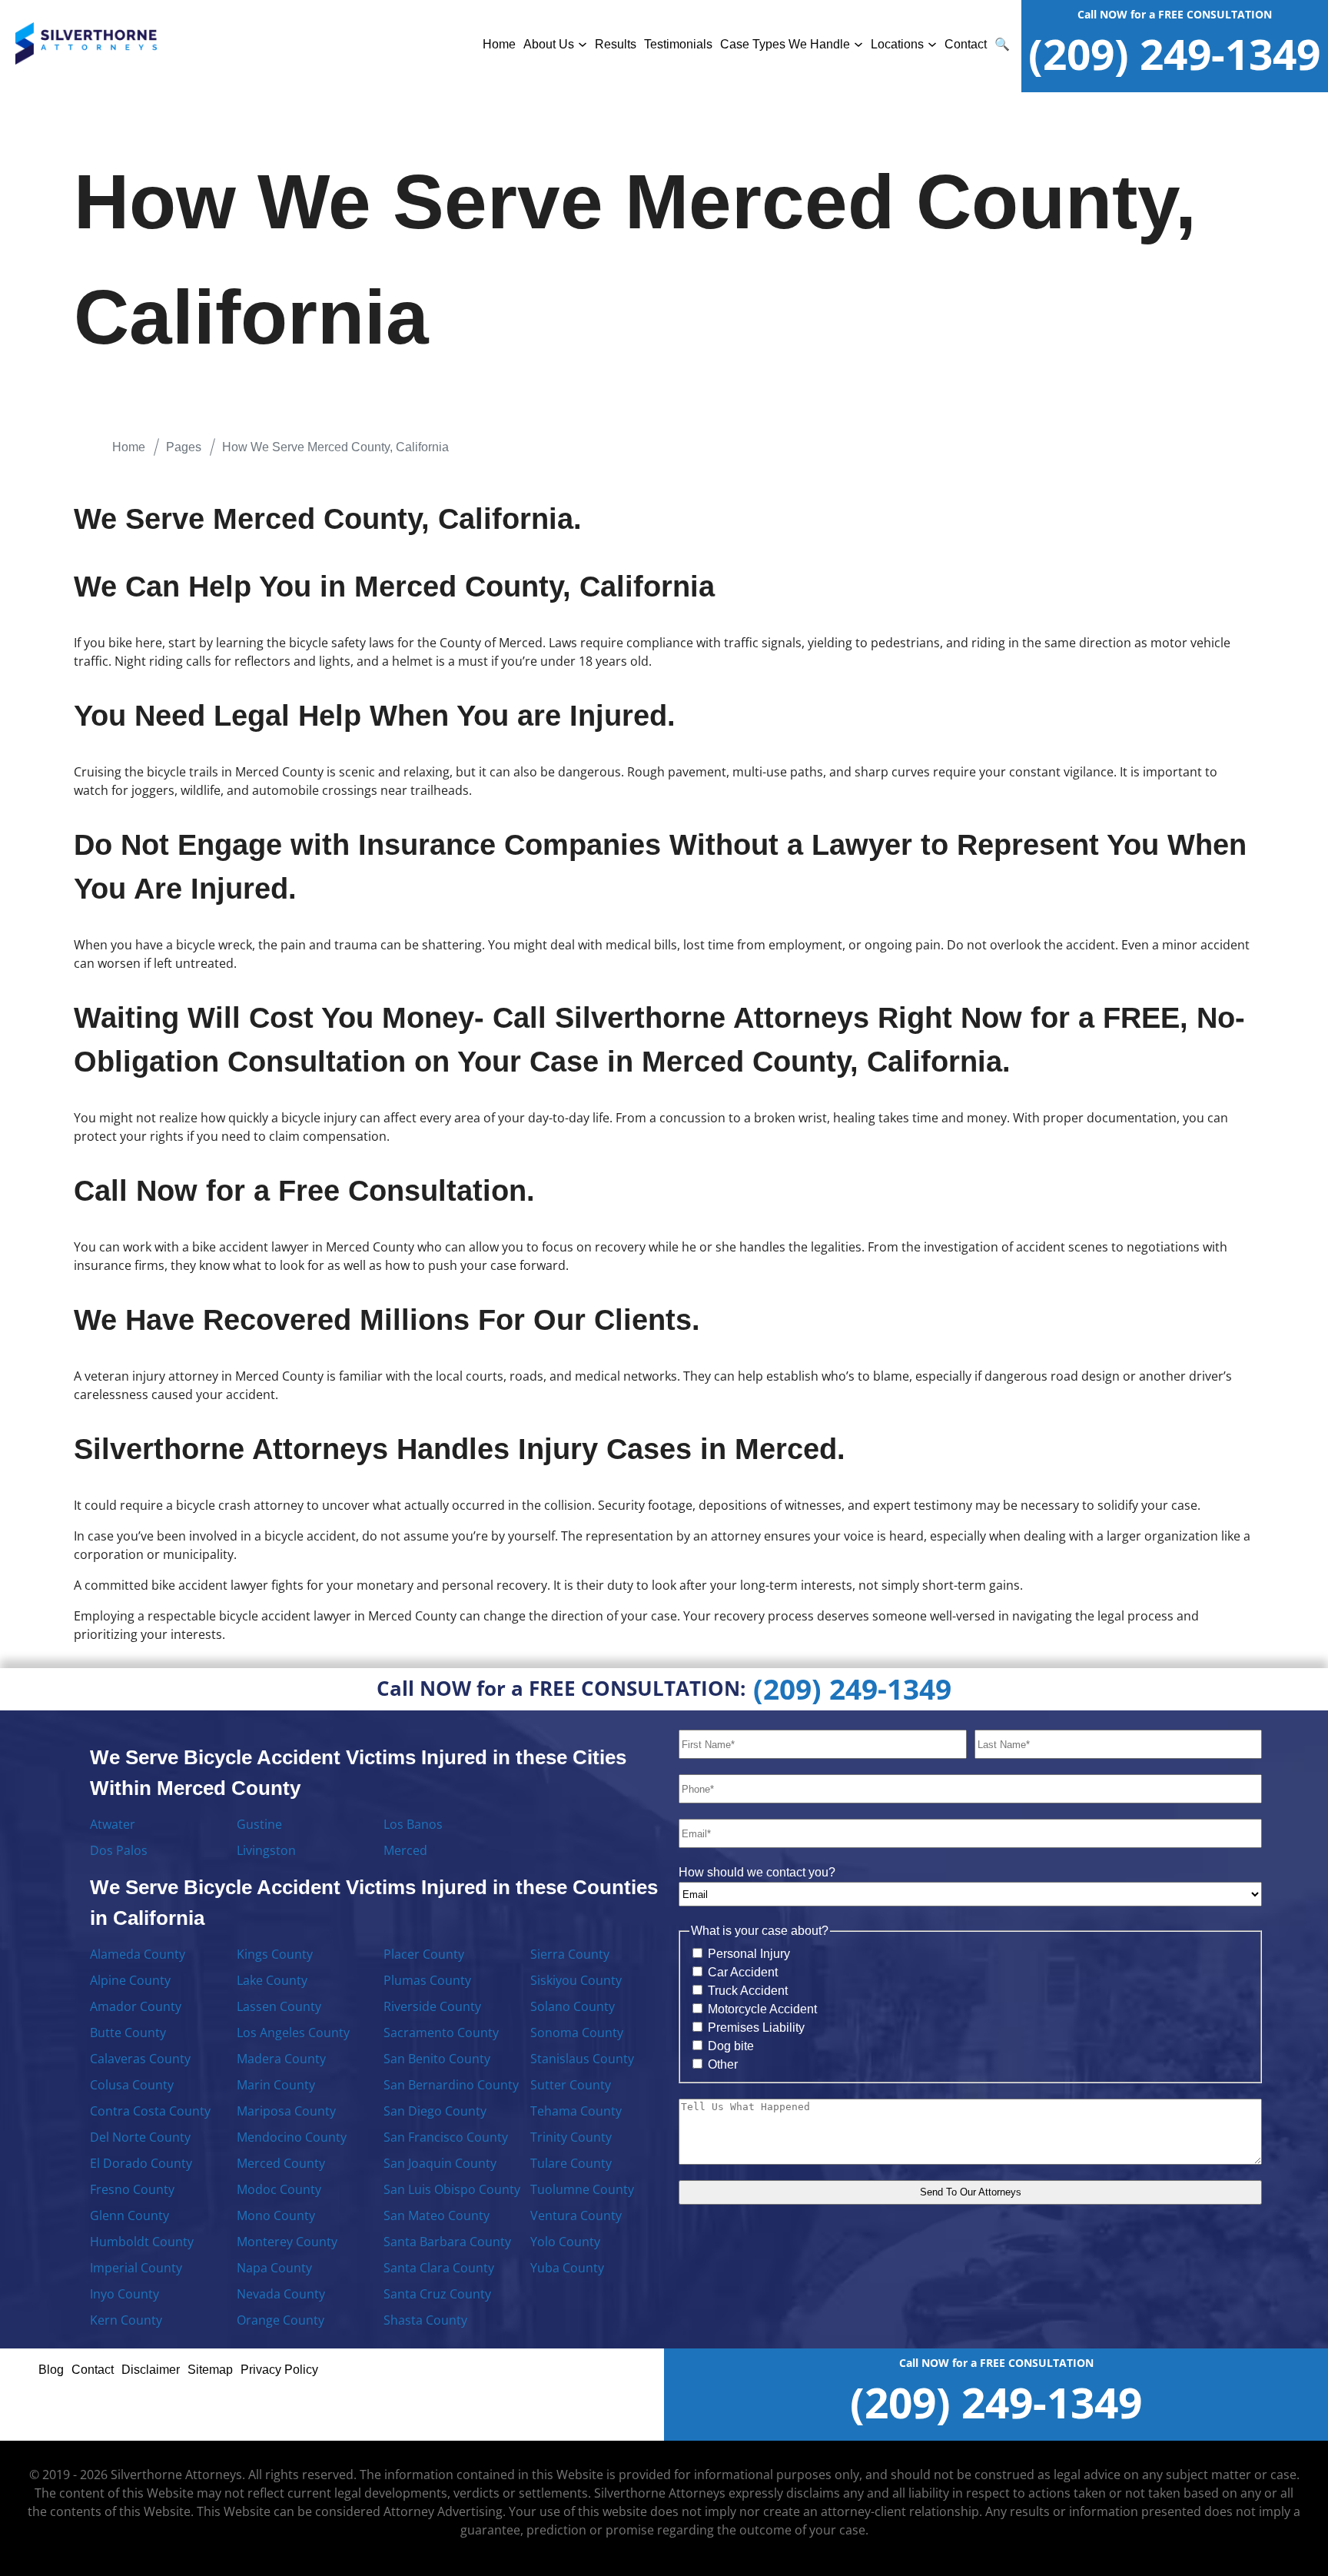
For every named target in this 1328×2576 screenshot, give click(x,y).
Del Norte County (140, 2137)
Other (723, 2064)
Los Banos (413, 1824)
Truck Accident (748, 1991)
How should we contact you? (757, 1872)
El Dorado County (141, 2163)
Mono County (276, 2215)
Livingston (266, 1850)
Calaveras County (140, 2059)
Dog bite (731, 2046)
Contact (966, 44)
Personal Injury (749, 1954)
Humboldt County (142, 2242)
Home (499, 44)
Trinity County (571, 2137)
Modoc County (279, 2189)
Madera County (281, 2059)
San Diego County (435, 2111)
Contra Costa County (150, 2111)
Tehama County (576, 2111)
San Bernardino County (451, 2085)
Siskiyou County (576, 1980)
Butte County (128, 2033)
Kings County (275, 1954)
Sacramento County (441, 2033)
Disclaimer (151, 2370)
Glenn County (129, 2215)
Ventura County (576, 2215)
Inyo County (124, 2294)
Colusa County (132, 2085)
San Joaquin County (440, 2163)
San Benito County (437, 2059)
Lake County (272, 1980)
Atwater (113, 1824)
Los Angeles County (293, 2033)
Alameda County (138, 1954)
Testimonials (678, 44)
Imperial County (136, 2268)
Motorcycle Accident (762, 2009)
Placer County (424, 1954)
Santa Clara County (439, 2268)
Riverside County (432, 2006)
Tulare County (571, 2163)
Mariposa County (286, 2111)
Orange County (281, 2320)
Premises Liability (756, 2028)
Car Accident (743, 1972)
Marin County (276, 2085)
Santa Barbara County (447, 2242)
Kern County (126, 2320)
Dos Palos (119, 1850)
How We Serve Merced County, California (335, 447)
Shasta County (425, 2320)
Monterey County (287, 2242)
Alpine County (130, 1980)
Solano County (573, 2006)
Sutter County (571, 2085)
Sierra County (570, 1954)
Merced (405, 1850)
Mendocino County (292, 2137)
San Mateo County (437, 2215)
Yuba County (567, 2268)
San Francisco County (446, 2137)
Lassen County (279, 2006)
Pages (184, 447)
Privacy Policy (279, 2370)
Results (616, 44)
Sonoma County (577, 2033)
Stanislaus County (582, 2059)
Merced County (281, 2163)
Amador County (136, 2006)
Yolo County (565, 2242)
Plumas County (427, 1980)
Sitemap (210, 2370)
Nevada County (281, 2294)
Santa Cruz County (437, 2294)
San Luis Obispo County (452, 2189)
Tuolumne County (582, 2189)
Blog (51, 2370)
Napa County (274, 2268)
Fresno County (132, 2189)
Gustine (259, 1824)
